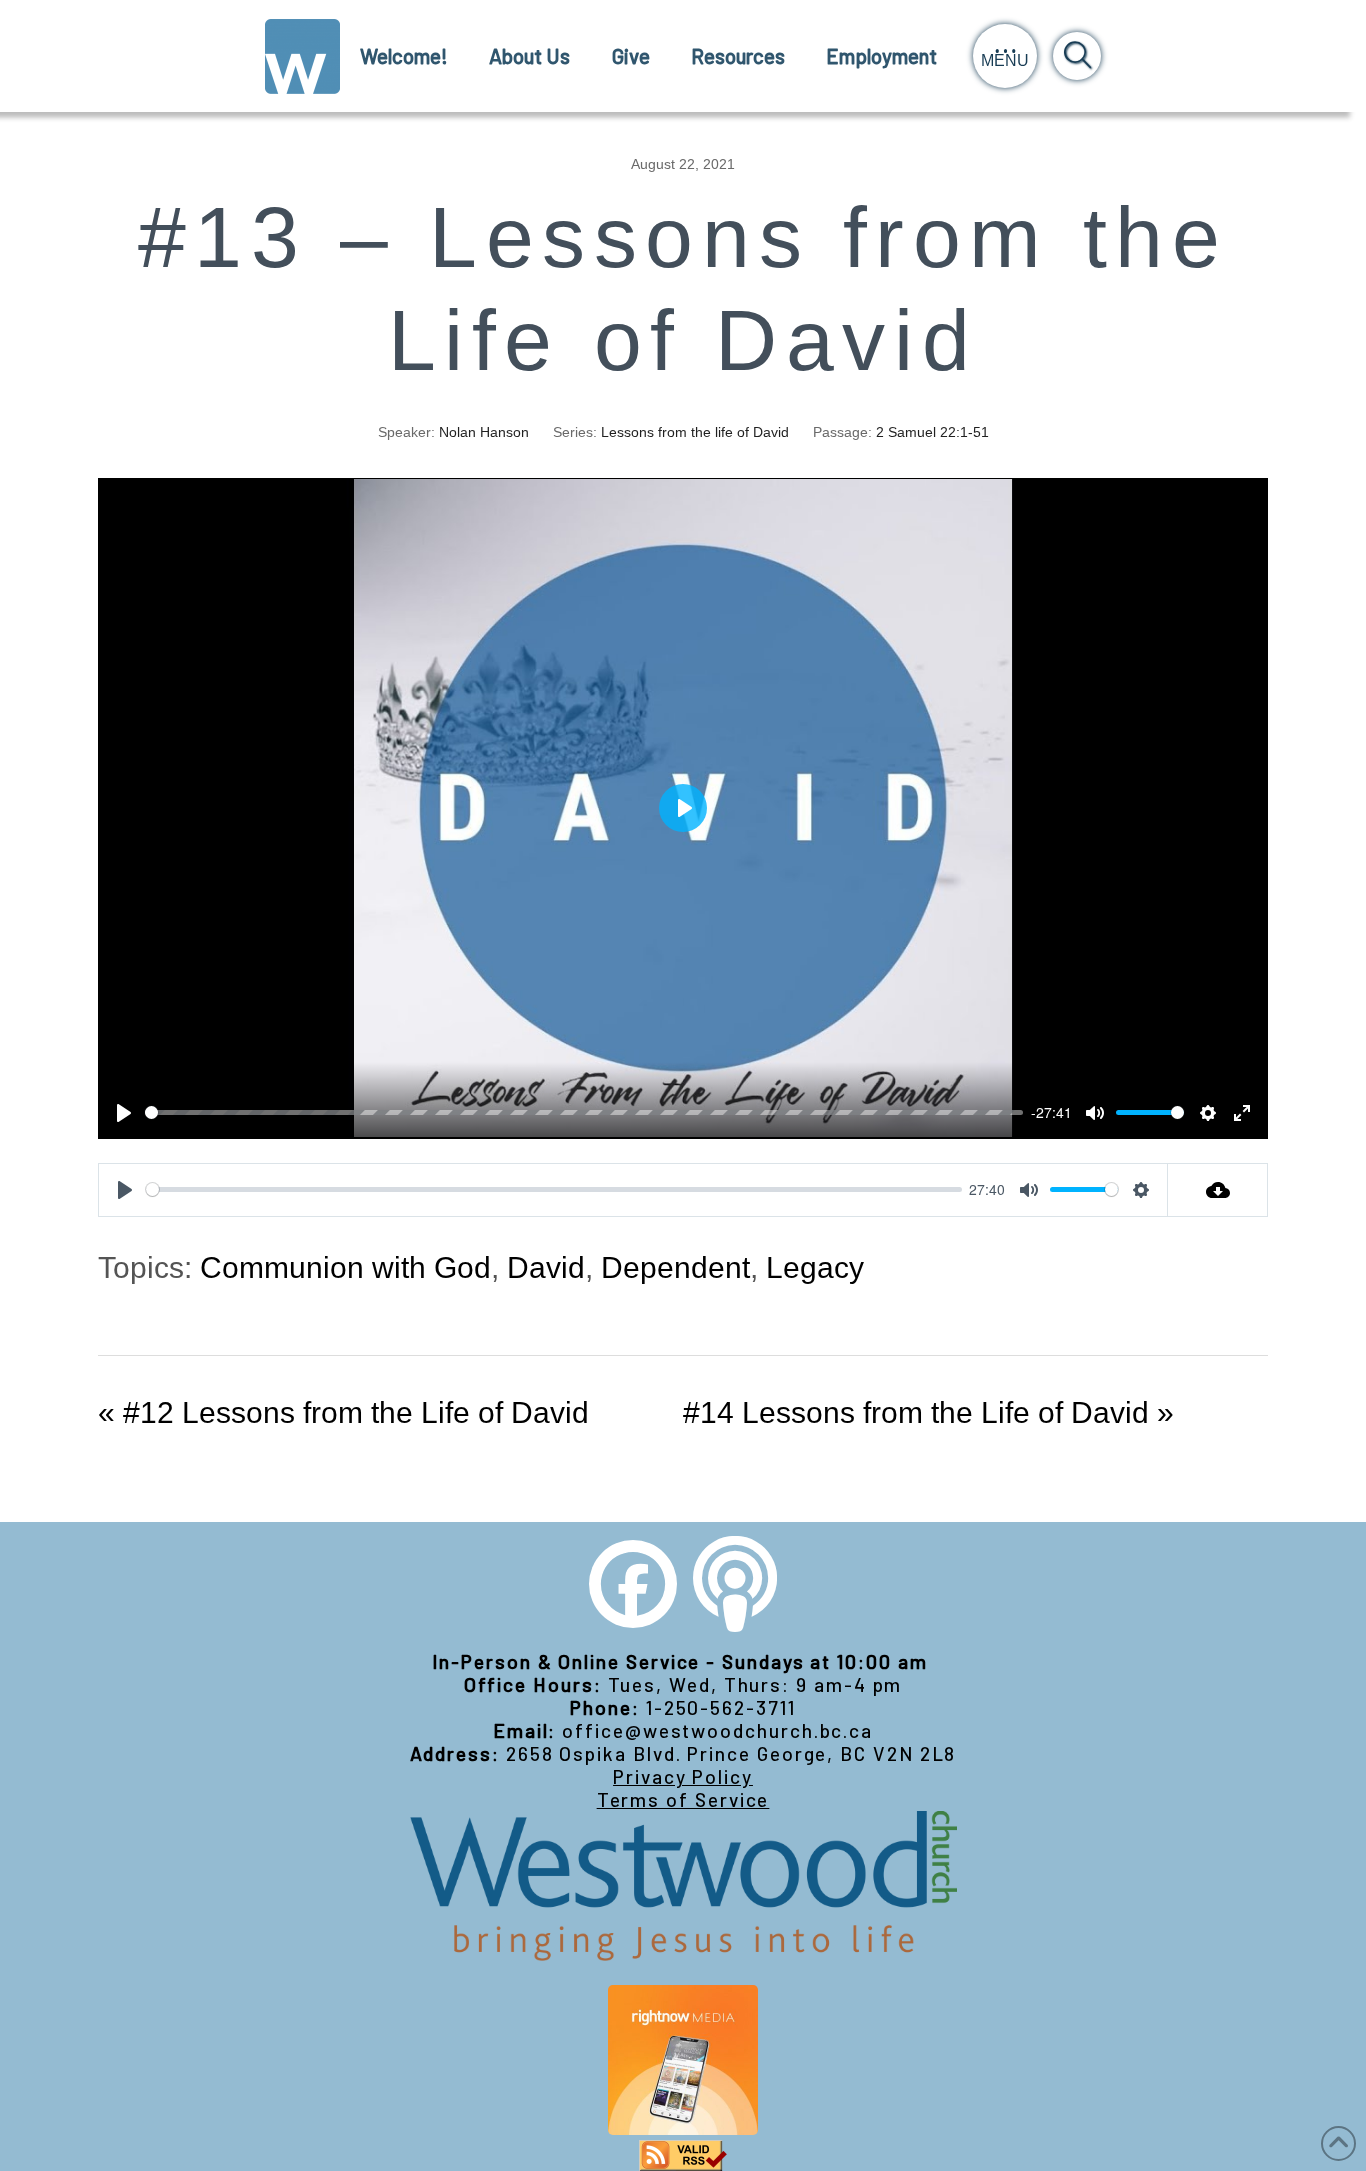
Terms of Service (683, 1799)
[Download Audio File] (1218, 1190)
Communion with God (345, 1267)
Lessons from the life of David (695, 432)
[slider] (584, 1112)
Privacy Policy (683, 1776)
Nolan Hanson (484, 432)
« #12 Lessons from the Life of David (343, 1412)
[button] (1005, 56)
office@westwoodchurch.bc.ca (717, 1730)
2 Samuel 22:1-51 (932, 432)
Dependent (675, 1267)
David (546, 1267)
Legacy (815, 1267)
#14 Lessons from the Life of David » (928, 1412)
